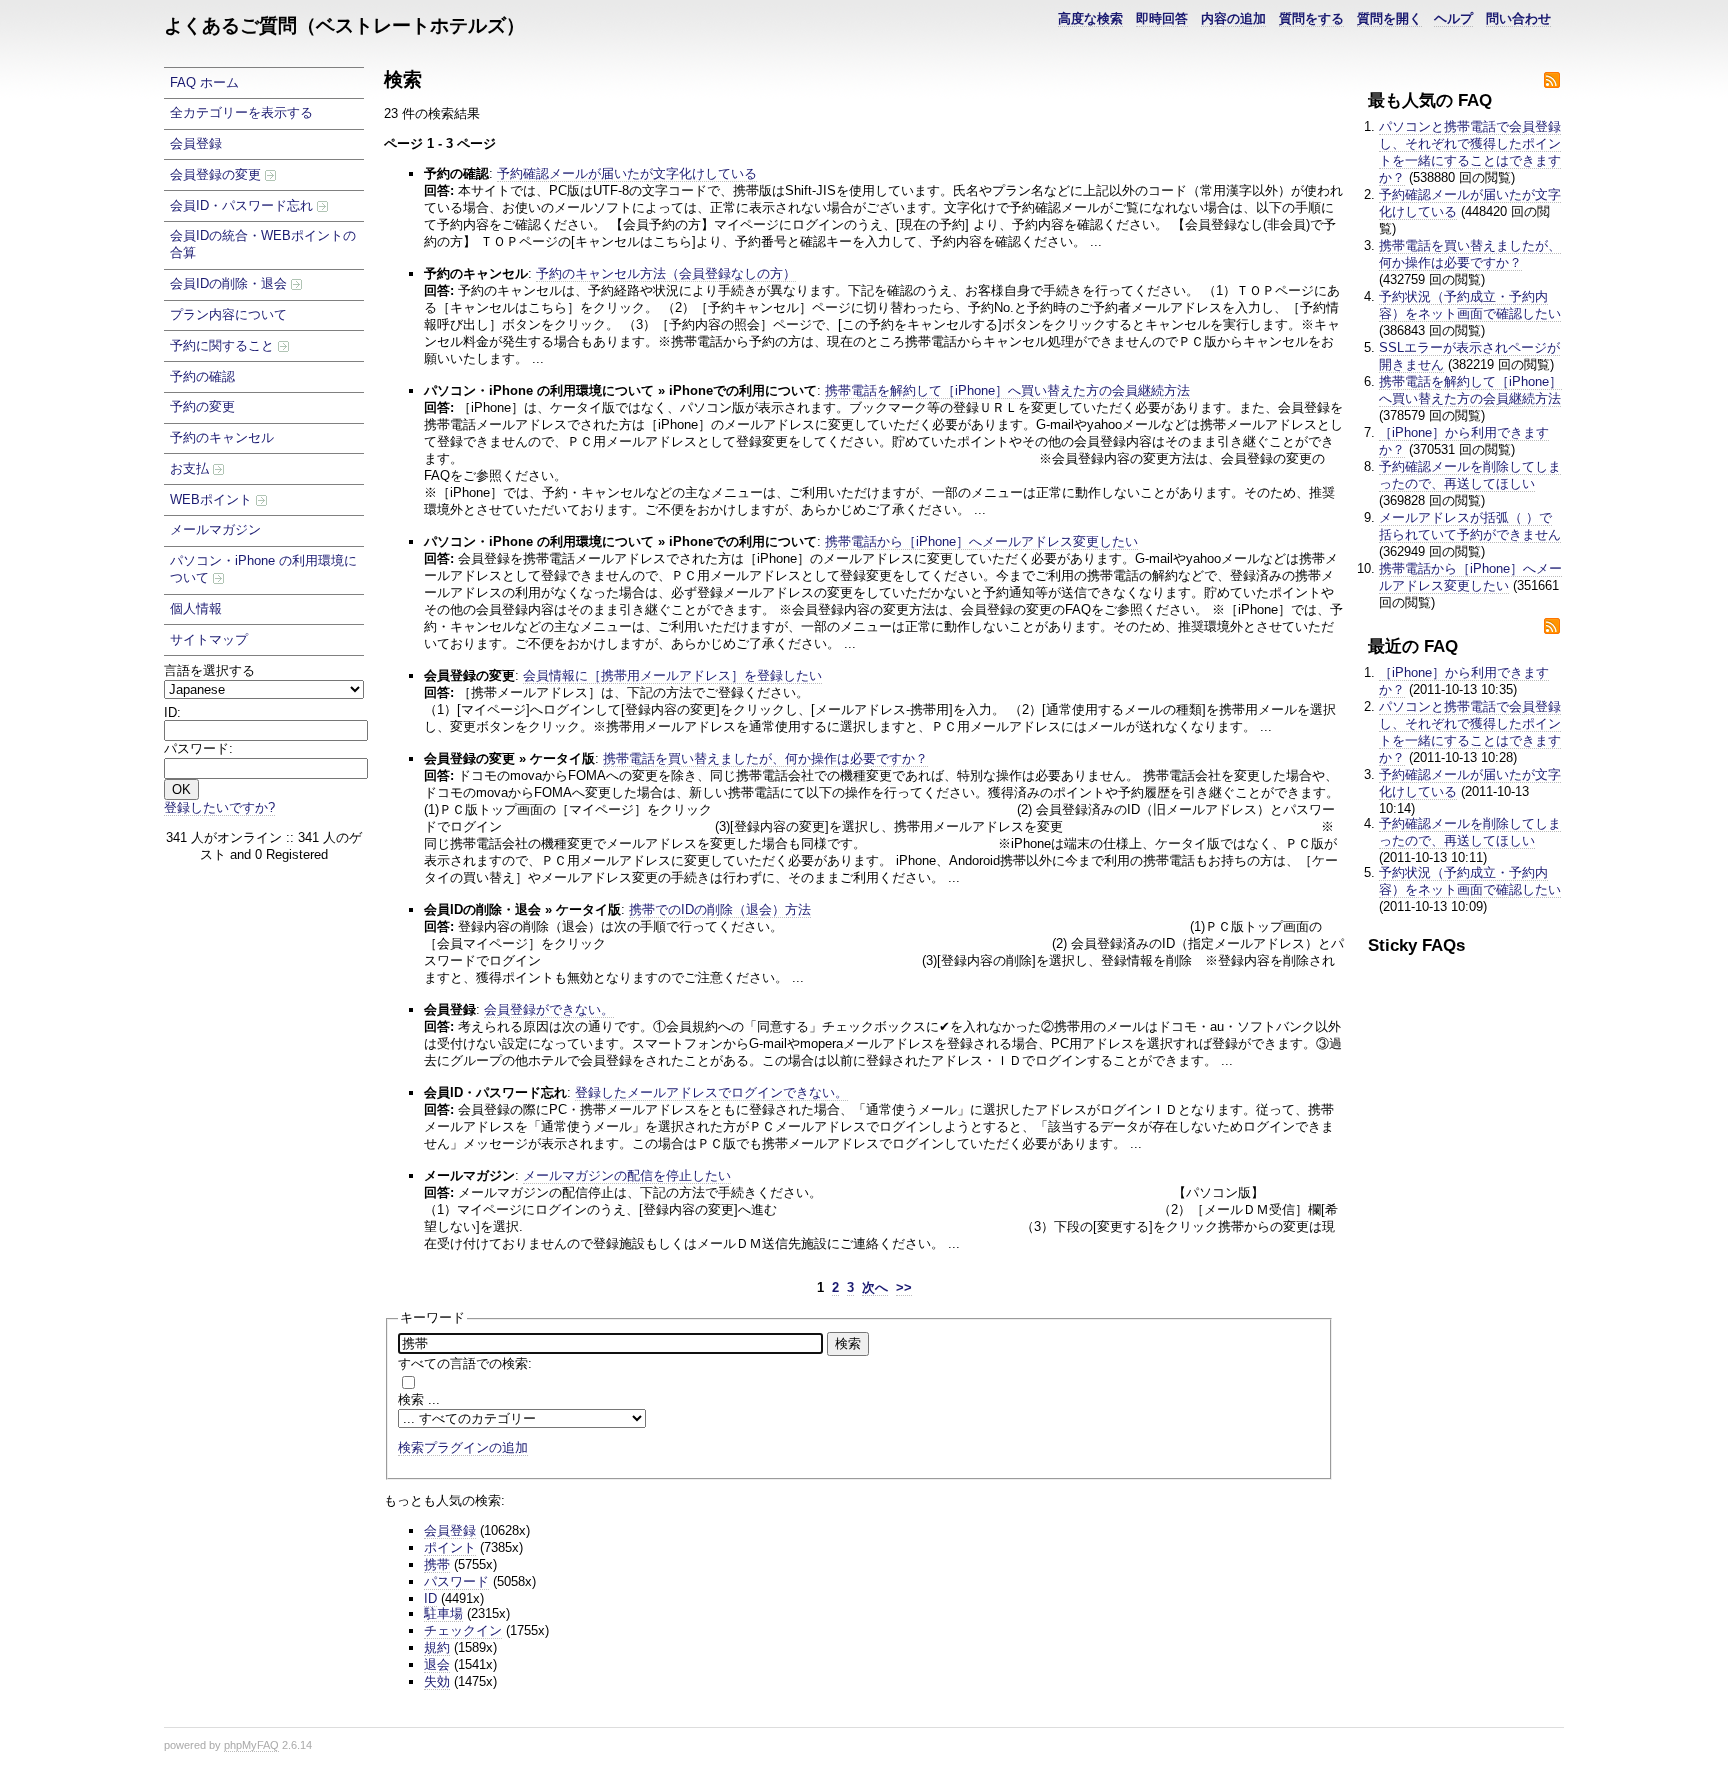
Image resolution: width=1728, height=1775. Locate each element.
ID (430, 1598)
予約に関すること (224, 345)
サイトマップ (209, 639)
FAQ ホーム (204, 82)
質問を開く (1389, 18)
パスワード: (198, 748)
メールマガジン (215, 529)
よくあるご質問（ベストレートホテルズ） (344, 25)
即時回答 (1162, 18)
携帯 (437, 1564)
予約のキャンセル (222, 437)
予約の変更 (202, 406)
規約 (437, 1647)
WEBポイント (213, 499)
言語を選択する (209, 670)
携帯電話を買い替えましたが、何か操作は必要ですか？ (1470, 254)
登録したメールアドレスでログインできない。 (711, 1092)
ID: (172, 712)
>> (904, 1287)
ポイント (450, 1547)
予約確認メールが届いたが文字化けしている (627, 173)
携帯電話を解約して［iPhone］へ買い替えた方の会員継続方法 (1470, 390)
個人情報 (196, 608)
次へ (875, 1287)
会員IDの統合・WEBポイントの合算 (263, 244)
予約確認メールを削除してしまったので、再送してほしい (1470, 475)
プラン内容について (228, 314)
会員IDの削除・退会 (230, 283)
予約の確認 (202, 376)
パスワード (456, 1581)
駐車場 (443, 1613)
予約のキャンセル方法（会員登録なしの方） (666, 273)
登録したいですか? (219, 807)
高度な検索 (1090, 18)
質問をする (1311, 18)
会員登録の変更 (217, 174)
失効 (437, 1681)
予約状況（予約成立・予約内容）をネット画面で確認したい (1470, 305)
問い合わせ (1518, 18)
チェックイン (463, 1630)
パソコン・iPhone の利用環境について (263, 569)
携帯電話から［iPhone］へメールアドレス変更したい (1470, 577)
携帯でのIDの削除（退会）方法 (720, 909)
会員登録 (196, 143)
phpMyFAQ (251, 1745)
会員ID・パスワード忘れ (243, 205)
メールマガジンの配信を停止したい (627, 1175)
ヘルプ (1453, 18)
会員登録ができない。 (549, 1009)
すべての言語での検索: (465, 1363)
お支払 (191, 468)
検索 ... (419, 1399)
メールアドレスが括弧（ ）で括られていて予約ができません (1470, 526)
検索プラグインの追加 (463, 1447)
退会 (437, 1664)
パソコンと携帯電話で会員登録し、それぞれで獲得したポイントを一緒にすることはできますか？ (1470, 152)
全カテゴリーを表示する (241, 112)
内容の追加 (1233, 18)
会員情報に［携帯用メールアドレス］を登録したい (672, 675)
